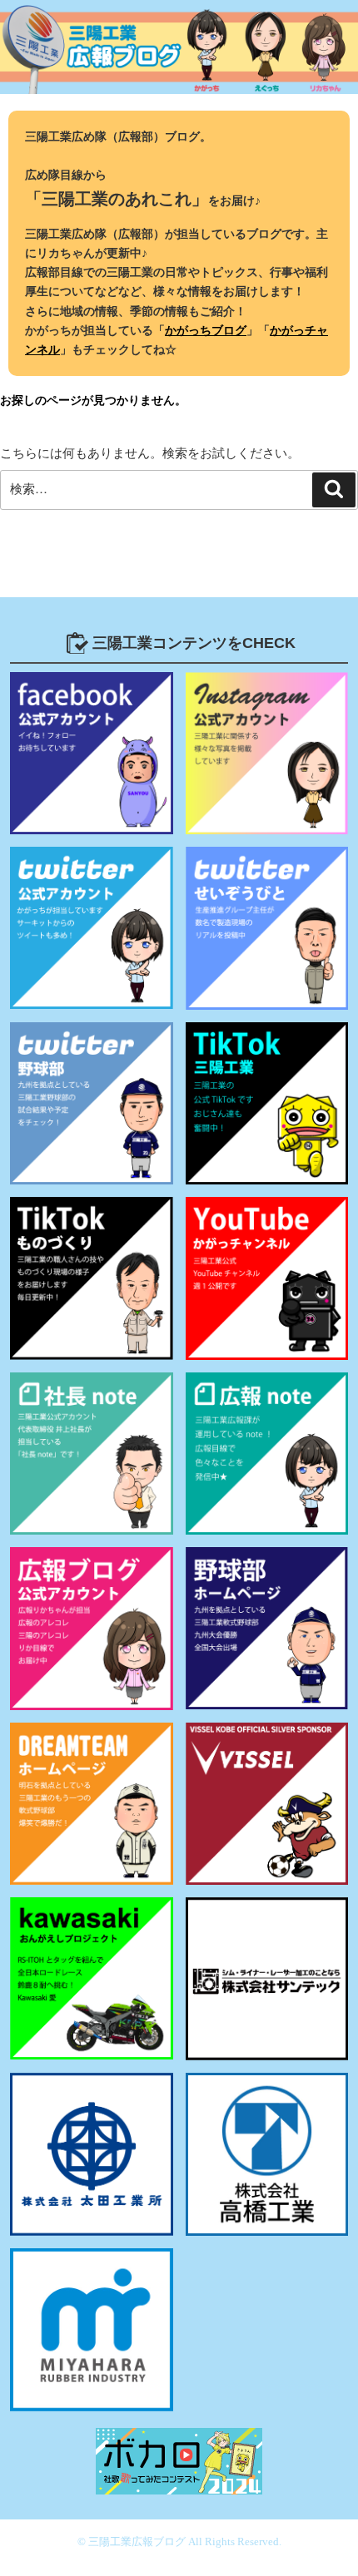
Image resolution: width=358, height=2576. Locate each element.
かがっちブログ (206, 330)
